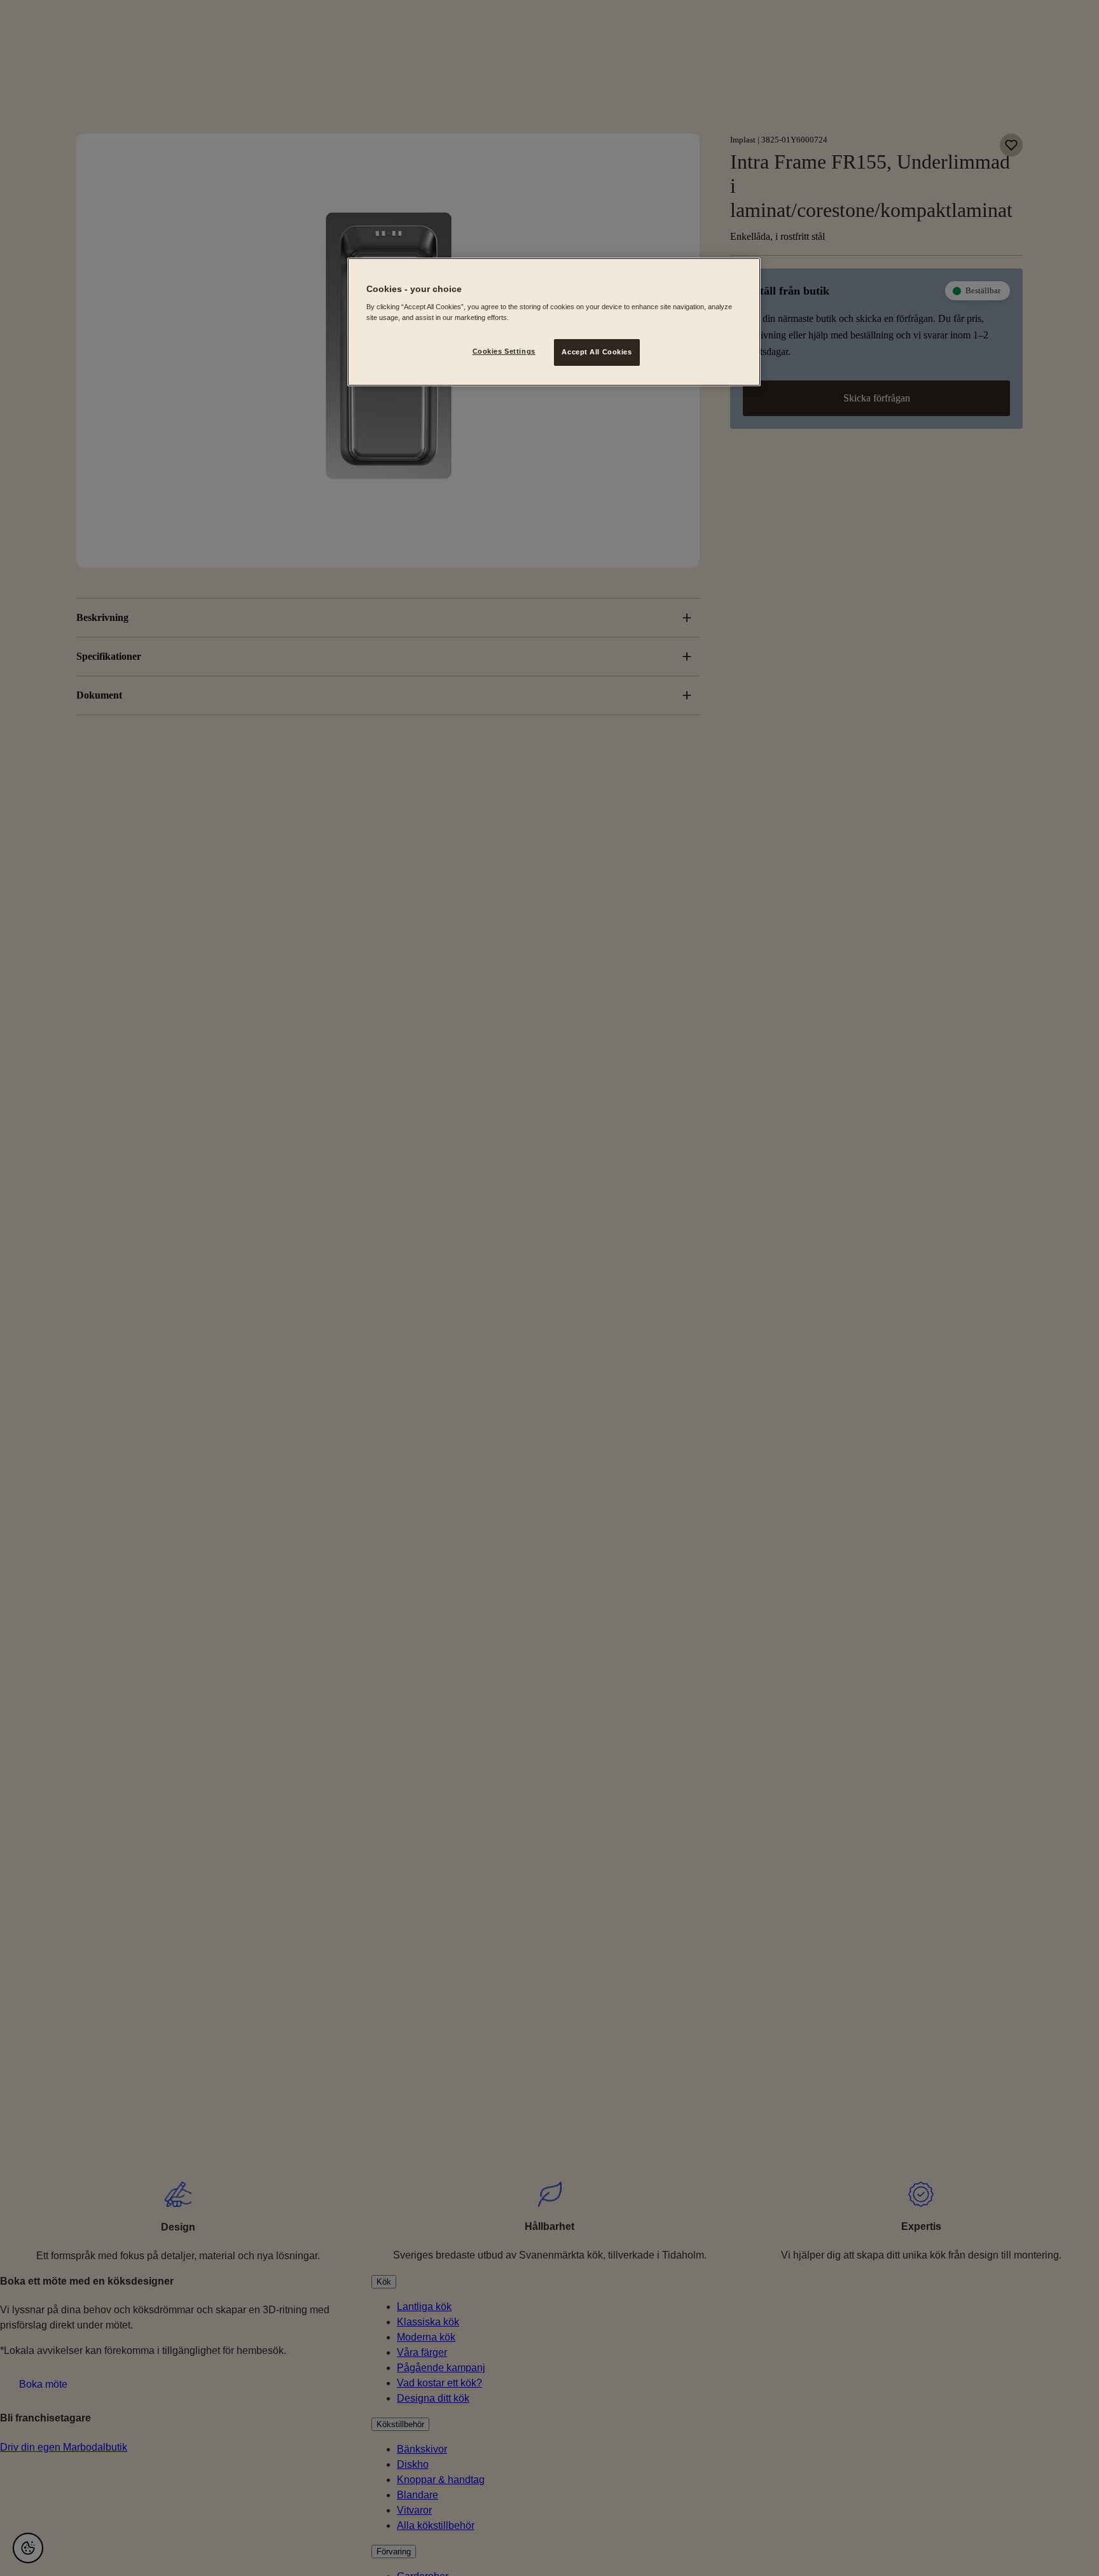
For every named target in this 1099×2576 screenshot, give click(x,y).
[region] (554, 322)
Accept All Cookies (597, 352)
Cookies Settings (504, 352)
